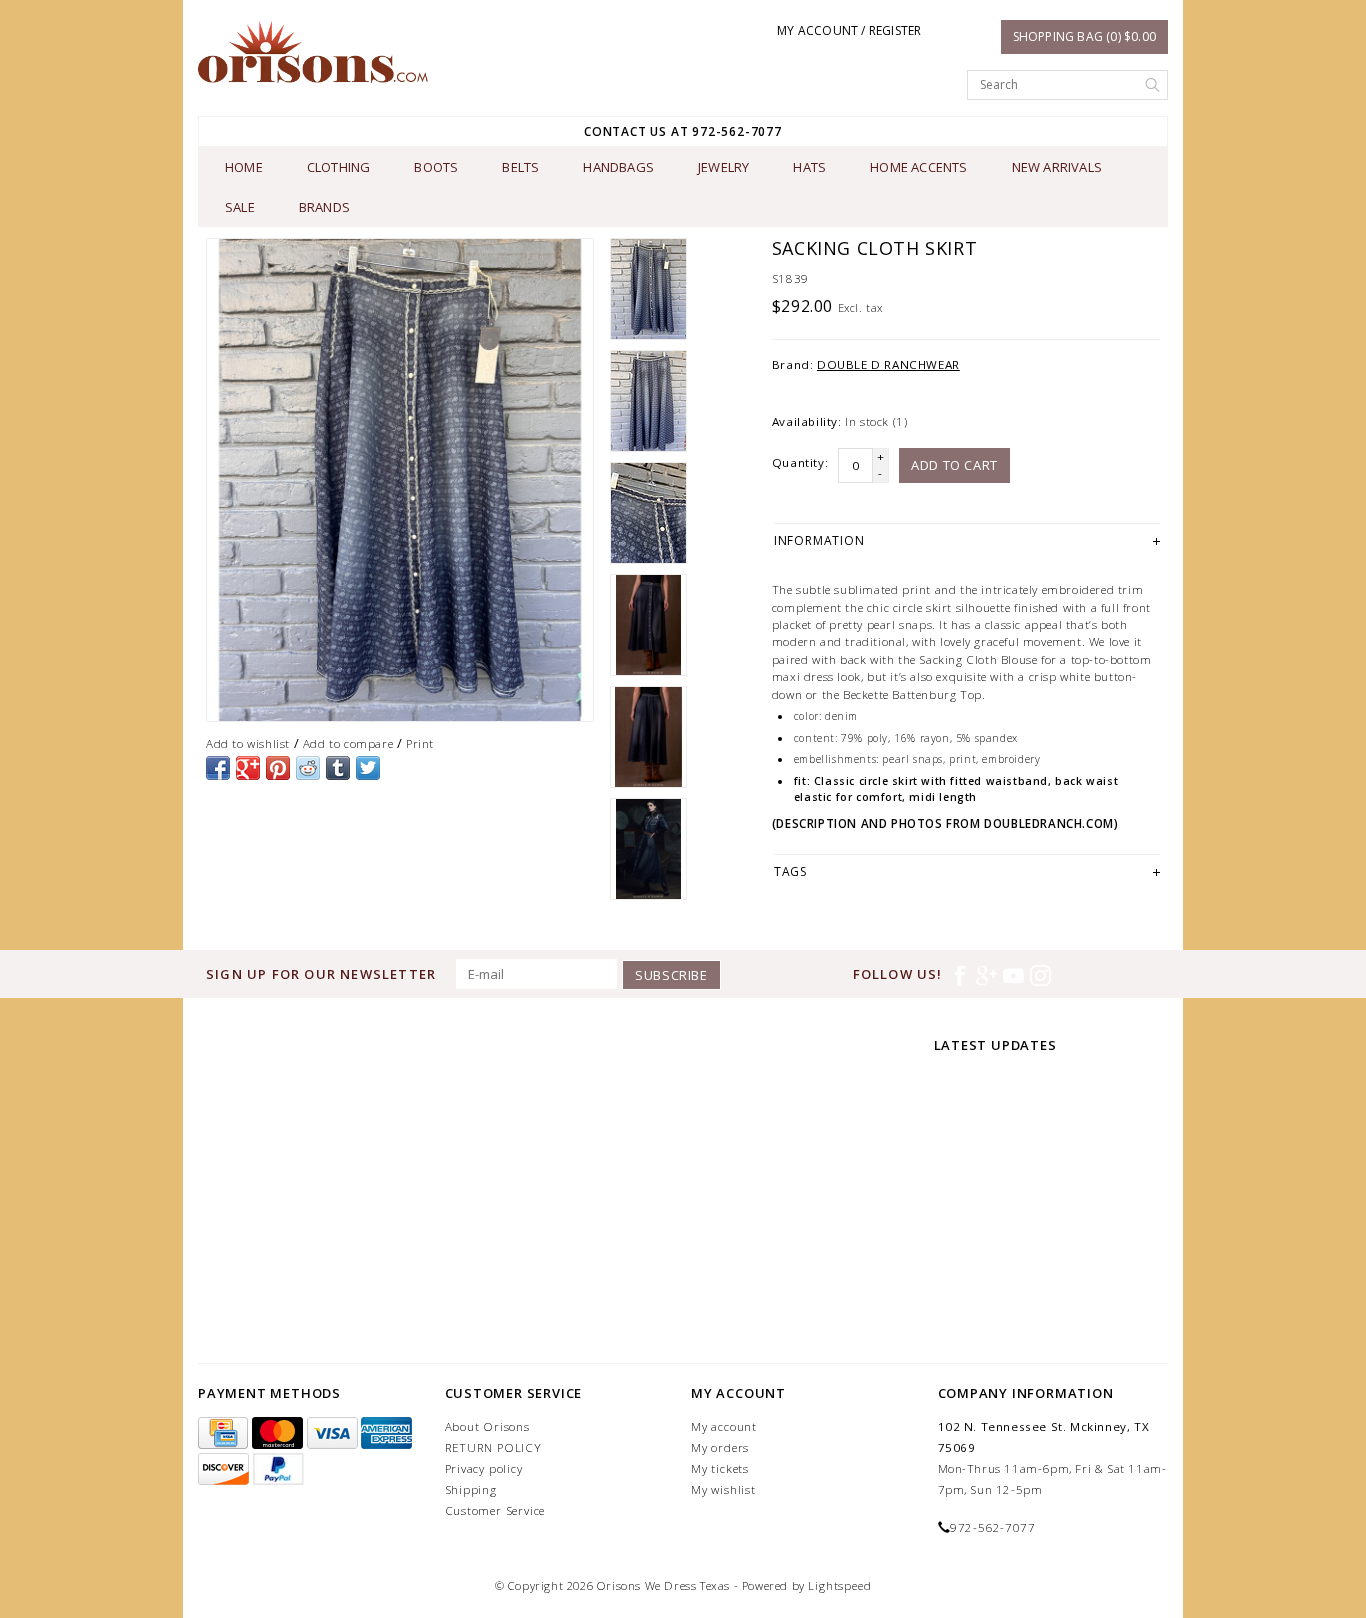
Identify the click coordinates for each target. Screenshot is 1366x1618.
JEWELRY (723, 167)
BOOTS (436, 167)
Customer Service (495, 1510)
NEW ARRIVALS (1057, 167)
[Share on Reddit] (308, 768)
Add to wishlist (248, 743)
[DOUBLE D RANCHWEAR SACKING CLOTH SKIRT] (400, 480)
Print (420, 743)
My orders (720, 1447)
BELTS (520, 167)
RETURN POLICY (493, 1447)
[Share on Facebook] (218, 768)
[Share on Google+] (248, 768)
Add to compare (348, 743)
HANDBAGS (618, 167)
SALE (240, 207)
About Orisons (487, 1426)
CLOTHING (339, 167)
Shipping (471, 1489)
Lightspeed (839, 1585)
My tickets (720, 1468)
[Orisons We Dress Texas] (313, 51)
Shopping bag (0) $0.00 (1084, 36)
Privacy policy (484, 1468)
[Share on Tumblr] (338, 768)
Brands (324, 207)
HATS (809, 167)
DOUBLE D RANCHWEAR (888, 364)
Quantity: (800, 462)
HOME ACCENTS (918, 167)
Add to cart (954, 465)
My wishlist (723, 1489)
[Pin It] (278, 768)
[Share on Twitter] (368, 768)
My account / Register (849, 30)
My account (724, 1426)
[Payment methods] (225, 1433)
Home (244, 167)
